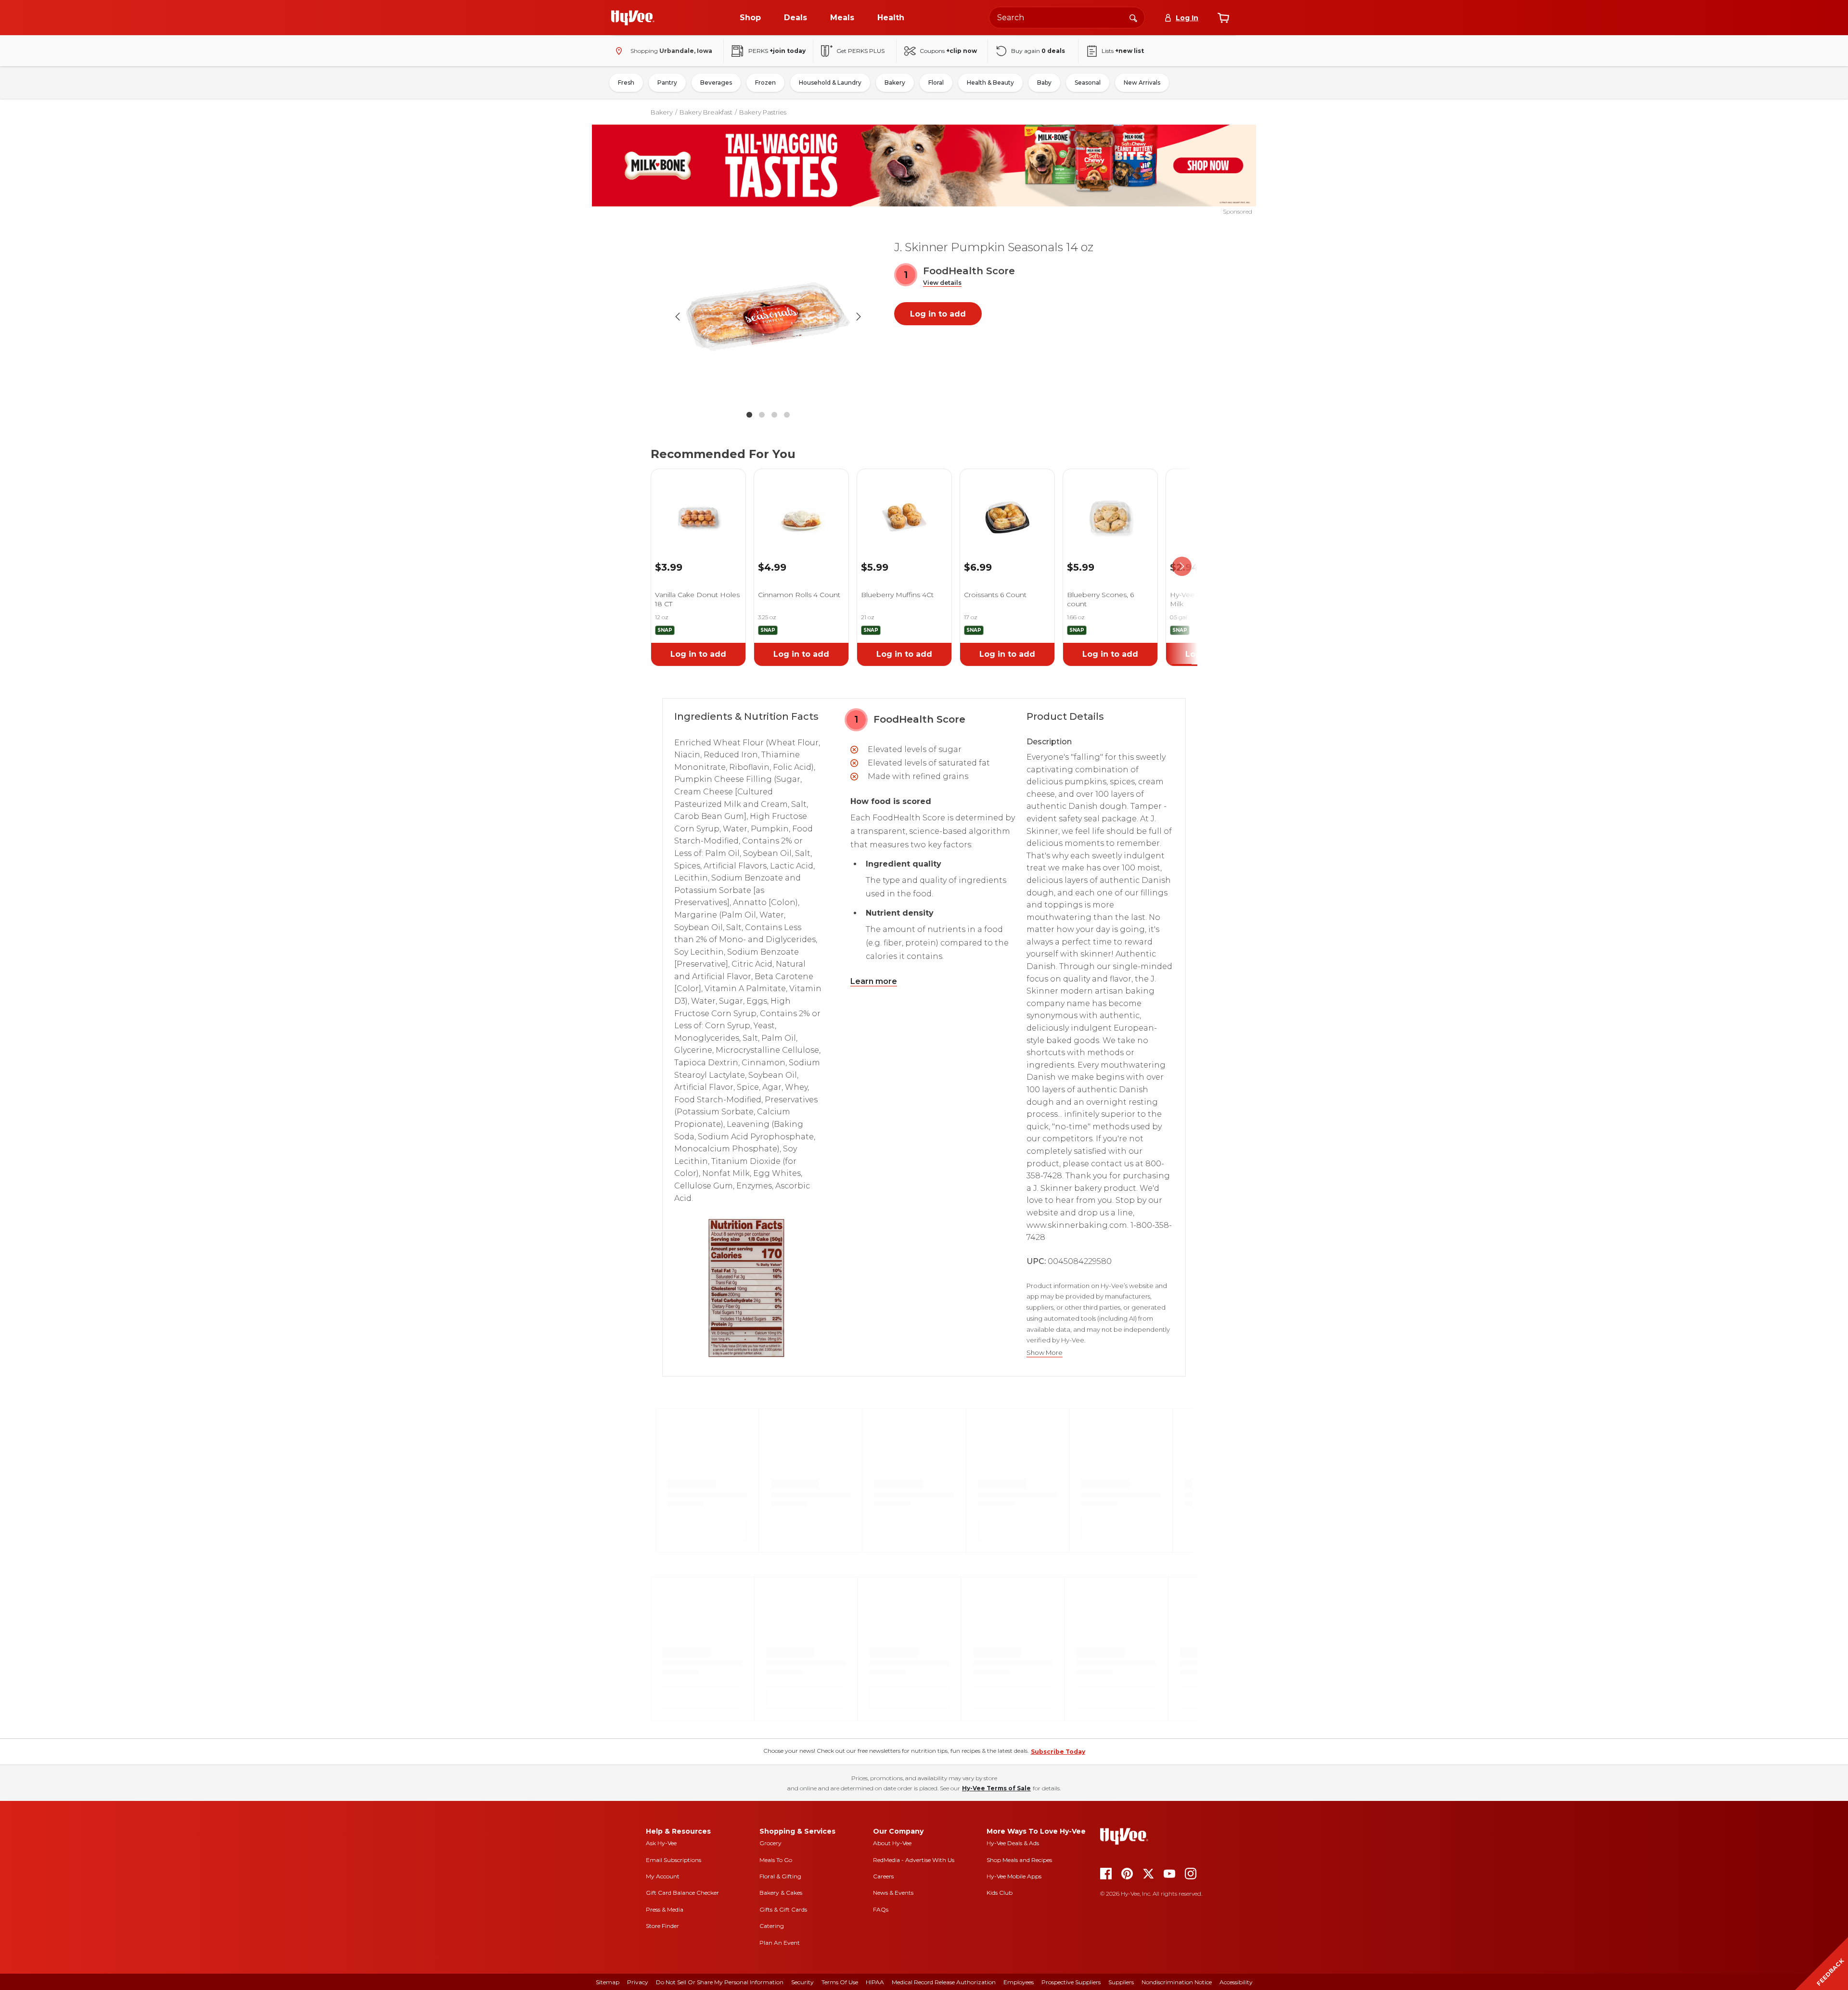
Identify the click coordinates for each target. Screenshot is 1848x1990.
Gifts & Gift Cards (783, 1909)
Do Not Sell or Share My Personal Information (720, 1982)
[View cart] (1223, 18)
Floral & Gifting (780, 1876)
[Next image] (859, 317)
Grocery (770, 1843)
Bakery (895, 83)
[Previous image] (678, 317)
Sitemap (608, 1982)
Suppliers (1121, 1982)
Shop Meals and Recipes (1019, 1860)
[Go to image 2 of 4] (762, 415)
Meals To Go (776, 1860)
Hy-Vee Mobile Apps (1014, 1876)
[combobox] (1067, 18)
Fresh (626, 83)
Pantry (667, 83)
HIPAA (875, 1982)
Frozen (765, 83)
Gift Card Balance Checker (682, 1893)
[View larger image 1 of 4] (768, 317)
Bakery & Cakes (781, 1893)
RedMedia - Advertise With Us (914, 1860)
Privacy (638, 1982)
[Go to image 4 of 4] (787, 415)
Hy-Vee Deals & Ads (1013, 1843)
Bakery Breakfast (706, 112)
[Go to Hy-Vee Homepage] (633, 18)
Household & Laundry (830, 83)
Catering (772, 1926)
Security (802, 1982)
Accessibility (1236, 1982)
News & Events (893, 1893)
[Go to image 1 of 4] (749, 415)
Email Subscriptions (674, 1860)
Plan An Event (780, 1943)
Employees (1019, 1982)
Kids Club (1000, 1893)
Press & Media (665, 1909)
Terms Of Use (840, 1982)
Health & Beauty (990, 83)
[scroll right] (1182, 567)
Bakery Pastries (763, 112)
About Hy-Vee (892, 1843)
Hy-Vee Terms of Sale (996, 1788)
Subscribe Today (1058, 1752)
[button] (942, 283)
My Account (663, 1876)
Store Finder (662, 1926)
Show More (1045, 1353)
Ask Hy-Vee (661, 1843)
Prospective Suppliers (1071, 1982)
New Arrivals (1142, 83)
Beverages (716, 83)
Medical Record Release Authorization (944, 1982)
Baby (1044, 83)
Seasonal (1088, 83)
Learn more (874, 981)
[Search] (1133, 17)
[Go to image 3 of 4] (774, 415)
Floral (936, 83)
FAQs (881, 1909)
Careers (883, 1876)
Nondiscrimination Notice (1177, 1982)
